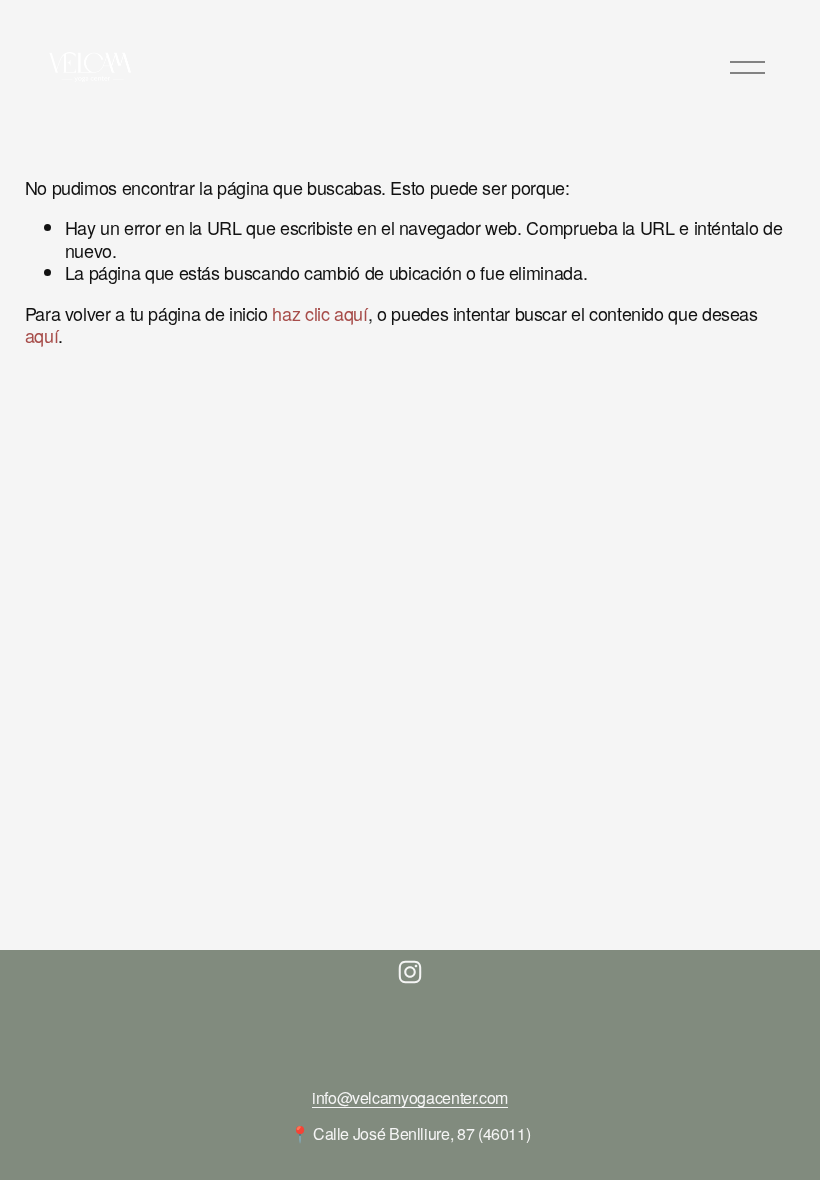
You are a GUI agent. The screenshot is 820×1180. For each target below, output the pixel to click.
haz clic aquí (319, 313)
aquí (42, 335)
